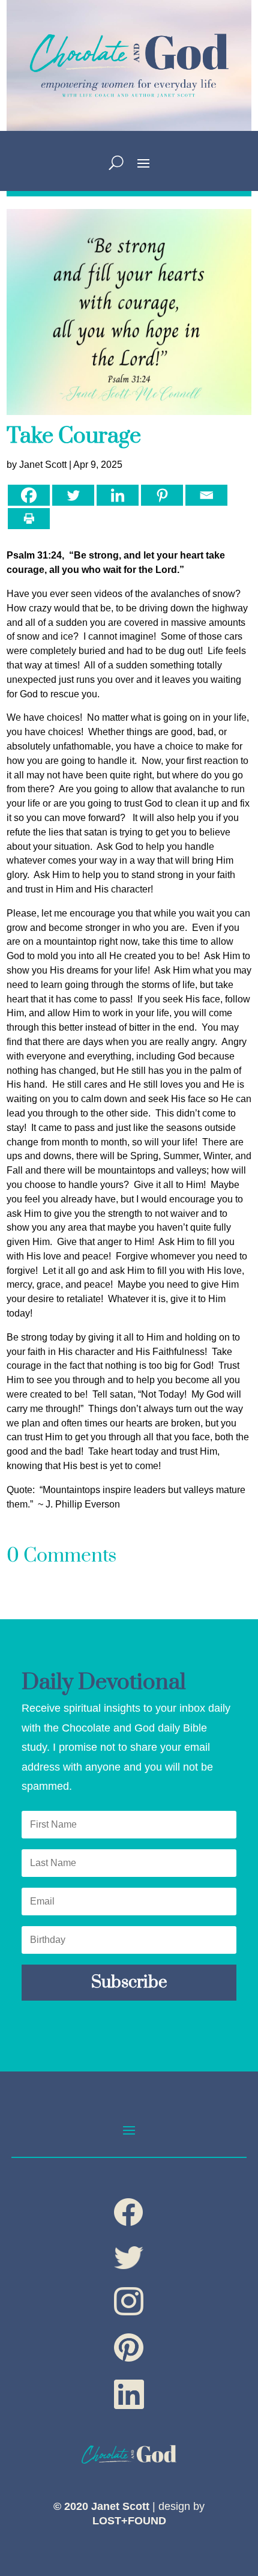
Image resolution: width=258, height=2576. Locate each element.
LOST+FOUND (129, 2521)
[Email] (206, 495)
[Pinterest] (162, 495)
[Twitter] (73, 495)
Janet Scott (43, 465)
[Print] (29, 519)
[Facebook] (29, 495)
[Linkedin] (118, 495)
